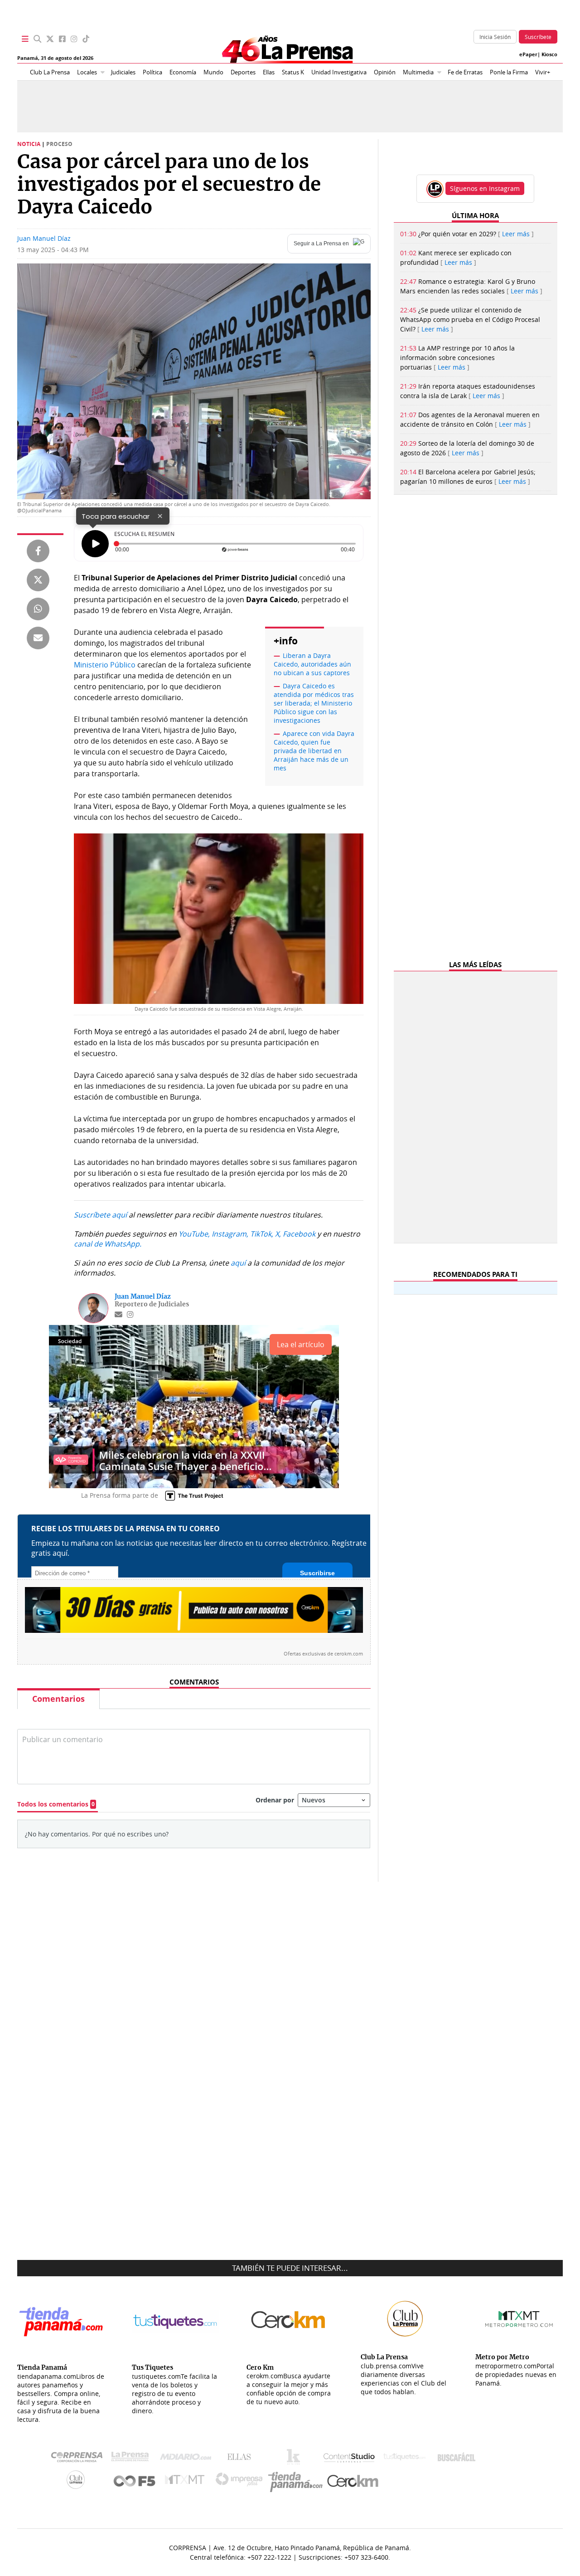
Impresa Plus (241, 2482)
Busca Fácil (459, 2459)
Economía (183, 72)
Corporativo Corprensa (80, 2459)
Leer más (516, 234)
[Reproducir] (95, 544)
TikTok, (262, 1234)
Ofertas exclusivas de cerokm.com (323, 1654)
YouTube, (194, 1234)
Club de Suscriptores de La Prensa (78, 2482)
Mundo (213, 72)
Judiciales (123, 72)
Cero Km (352, 2482)
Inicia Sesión (495, 37)
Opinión (385, 72)
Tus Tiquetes (404, 2459)
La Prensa (132, 2459)
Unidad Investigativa (339, 72)
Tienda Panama (298, 2482)
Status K (293, 72)
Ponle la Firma (509, 72)
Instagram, (230, 1234)
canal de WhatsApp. (108, 1244)
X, (278, 1234)
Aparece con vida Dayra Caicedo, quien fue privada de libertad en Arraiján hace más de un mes (314, 751)
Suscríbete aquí (100, 1215)
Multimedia (418, 72)
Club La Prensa (50, 72)
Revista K (296, 2459)
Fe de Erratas (465, 72)
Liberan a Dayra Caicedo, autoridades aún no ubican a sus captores (312, 664)
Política (152, 72)
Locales (87, 72)
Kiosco (549, 54)
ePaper (528, 54)
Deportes (243, 72)
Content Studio (350, 2459)
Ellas (269, 72)
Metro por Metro (187, 2482)
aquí (238, 1263)
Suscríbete (538, 37)
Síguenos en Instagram (485, 188)
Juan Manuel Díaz (44, 238)
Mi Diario (188, 2459)
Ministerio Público (105, 665)
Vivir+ (543, 72)
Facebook (299, 1234)
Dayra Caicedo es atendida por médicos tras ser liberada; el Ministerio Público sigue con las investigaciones (314, 703)
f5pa (135, 2482)
